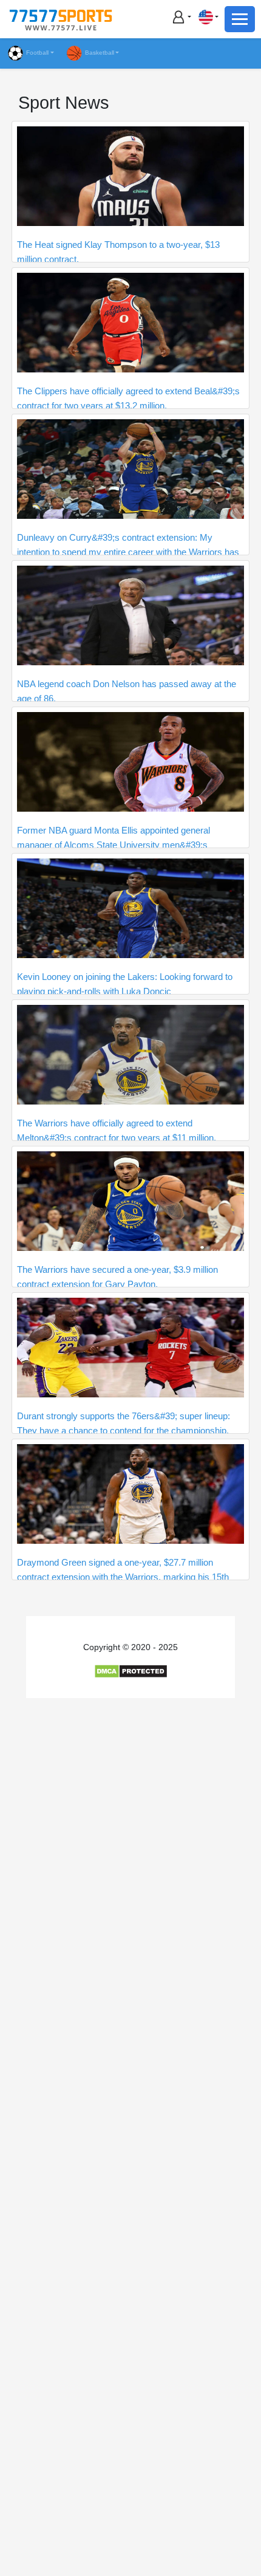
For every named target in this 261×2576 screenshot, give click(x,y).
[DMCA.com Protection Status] (131, 1671)
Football (37, 53)
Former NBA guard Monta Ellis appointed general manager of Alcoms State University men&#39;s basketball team (114, 845)
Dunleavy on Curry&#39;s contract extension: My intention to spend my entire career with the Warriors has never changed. (128, 552)
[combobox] (208, 17)
